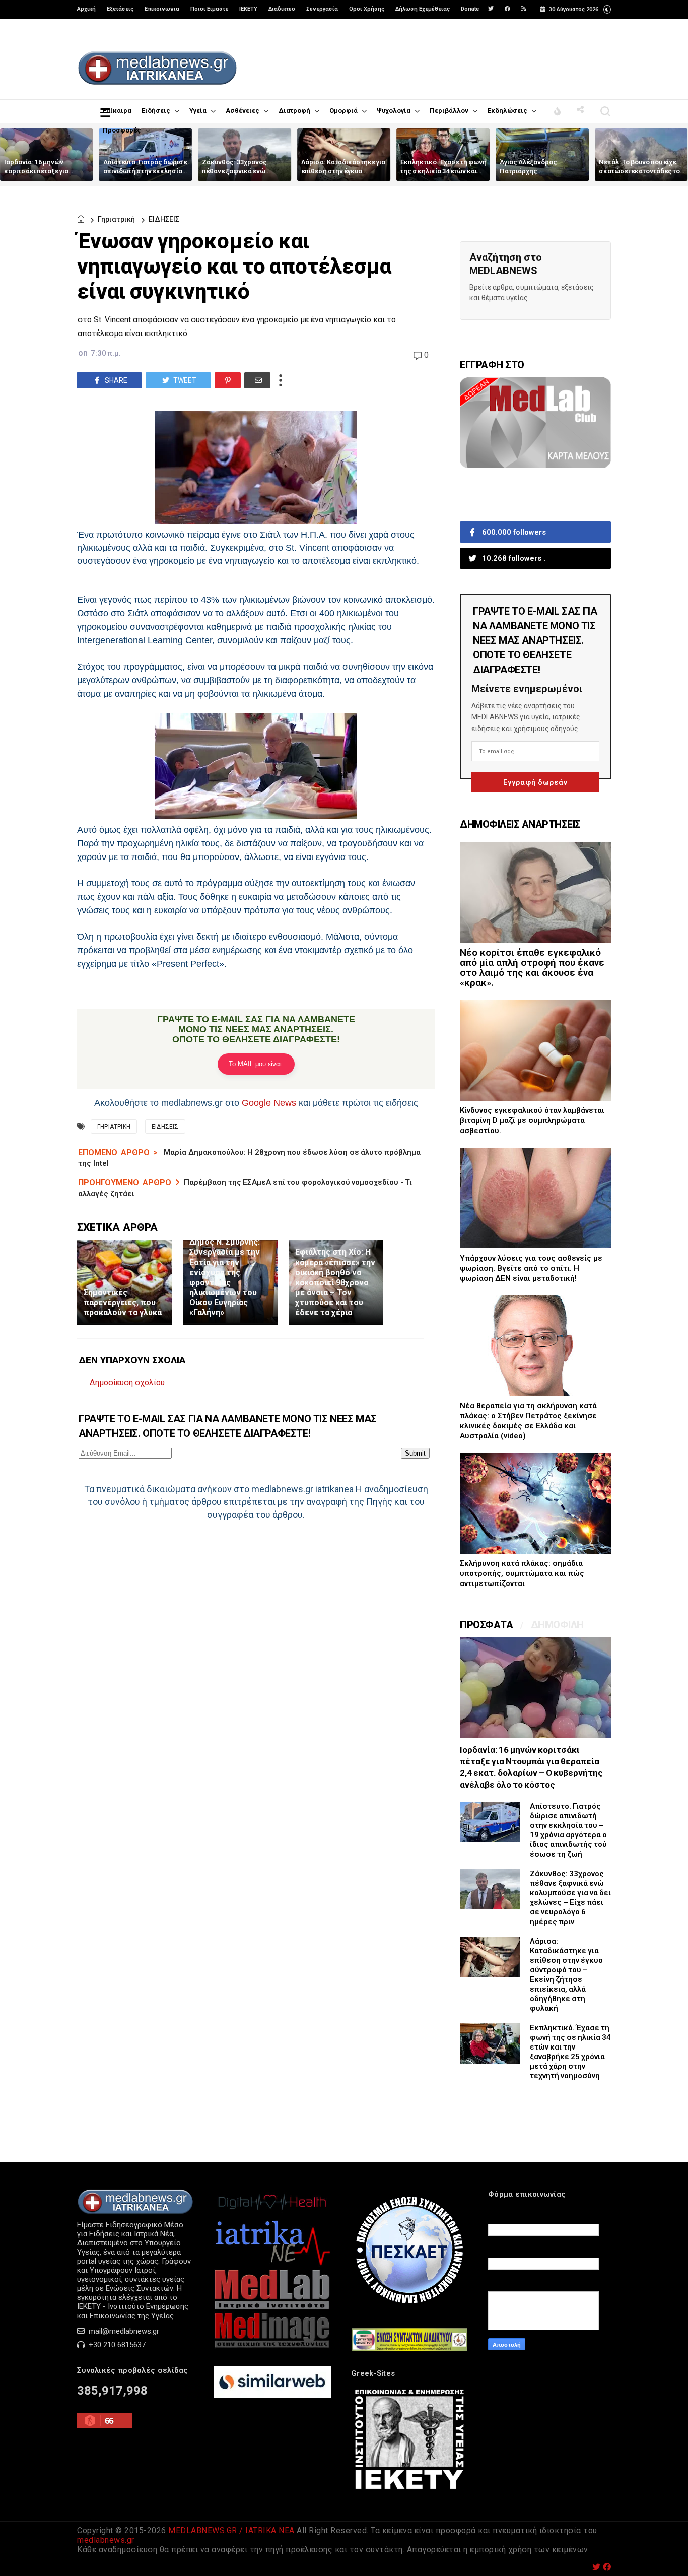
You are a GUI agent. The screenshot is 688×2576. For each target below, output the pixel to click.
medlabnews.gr (106, 2540)
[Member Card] (535, 466)
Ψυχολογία (394, 111)
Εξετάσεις (120, 9)
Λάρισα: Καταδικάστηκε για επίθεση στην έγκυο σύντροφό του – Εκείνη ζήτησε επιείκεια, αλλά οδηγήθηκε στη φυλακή (566, 1975)
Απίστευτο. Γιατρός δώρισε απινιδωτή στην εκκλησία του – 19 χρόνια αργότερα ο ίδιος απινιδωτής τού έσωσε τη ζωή (568, 1830)
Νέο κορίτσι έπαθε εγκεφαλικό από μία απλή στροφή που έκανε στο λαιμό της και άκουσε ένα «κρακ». (532, 968)
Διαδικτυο (282, 9)
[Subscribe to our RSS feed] (524, 9)
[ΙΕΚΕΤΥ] (409, 2490)
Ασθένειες (243, 111)
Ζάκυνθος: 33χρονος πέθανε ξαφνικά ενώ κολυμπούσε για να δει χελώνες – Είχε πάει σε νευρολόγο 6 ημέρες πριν (570, 1898)
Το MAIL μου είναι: (256, 1064)
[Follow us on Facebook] (507, 9)
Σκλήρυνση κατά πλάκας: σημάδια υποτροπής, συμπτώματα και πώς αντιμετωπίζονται (522, 1573)
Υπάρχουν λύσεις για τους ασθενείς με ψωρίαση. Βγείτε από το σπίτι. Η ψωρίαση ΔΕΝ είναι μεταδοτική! (531, 1268)
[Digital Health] (272, 2213)
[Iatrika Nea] (272, 2264)
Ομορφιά (343, 111)
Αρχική (86, 9)
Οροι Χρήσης (367, 9)
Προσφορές (122, 130)
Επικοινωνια (162, 9)
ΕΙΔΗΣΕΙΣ (164, 219)
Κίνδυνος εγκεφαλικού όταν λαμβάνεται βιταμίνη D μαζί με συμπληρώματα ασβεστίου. (532, 1120)
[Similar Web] (272, 2395)
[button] (607, 8)
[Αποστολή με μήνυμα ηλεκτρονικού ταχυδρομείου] (257, 380)
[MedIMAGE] (272, 2346)
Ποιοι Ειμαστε (209, 9)
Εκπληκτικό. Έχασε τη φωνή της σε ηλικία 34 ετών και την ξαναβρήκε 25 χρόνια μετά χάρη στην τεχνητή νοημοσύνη (570, 2052)
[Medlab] (272, 2307)
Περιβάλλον (449, 111)
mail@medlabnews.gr (123, 2331)
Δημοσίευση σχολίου (127, 1383)
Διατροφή (294, 111)
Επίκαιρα (117, 111)
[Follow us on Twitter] (491, 9)
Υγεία (198, 111)
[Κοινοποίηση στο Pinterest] (228, 380)
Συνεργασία (322, 9)
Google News (269, 1103)
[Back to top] (663, 2552)
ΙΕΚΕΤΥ (248, 9)
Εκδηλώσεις (507, 111)
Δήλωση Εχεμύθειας (423, 9)
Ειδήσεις (156, 111)
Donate (470, 9)
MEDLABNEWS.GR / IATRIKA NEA (231, 2530)
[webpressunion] (409, 2349)
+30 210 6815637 (116, 2345)
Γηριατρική (116, 219)
